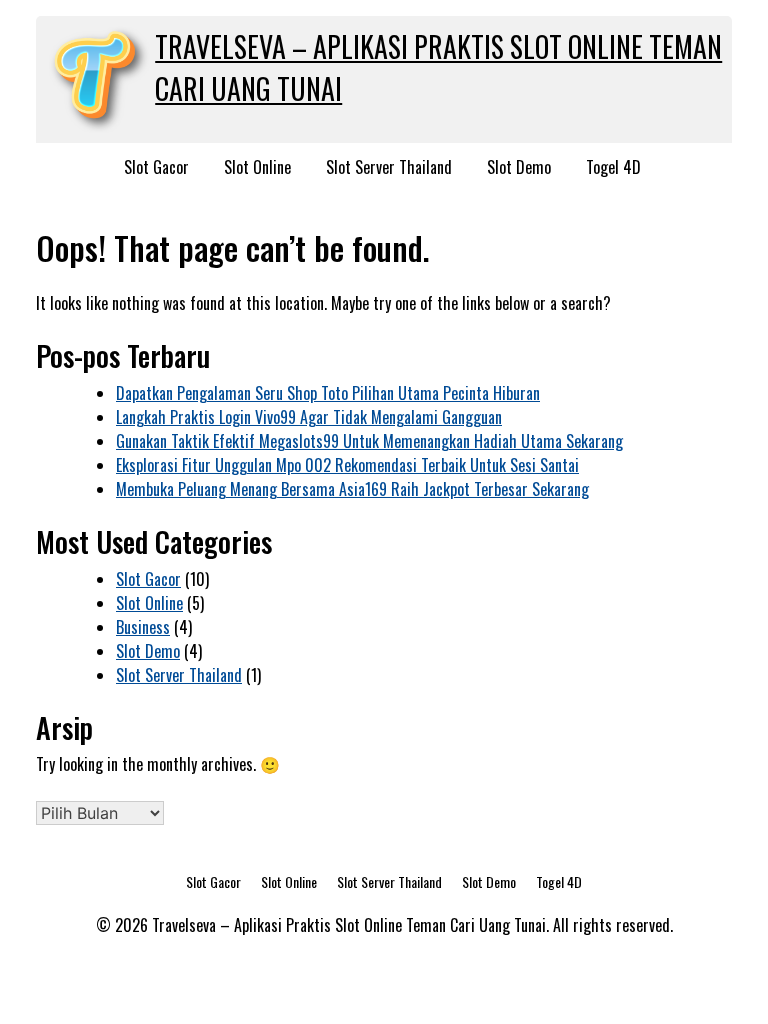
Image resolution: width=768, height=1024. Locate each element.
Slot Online (257, 167)
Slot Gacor (156, 167)
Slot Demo (519, 167)
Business (143, 627)
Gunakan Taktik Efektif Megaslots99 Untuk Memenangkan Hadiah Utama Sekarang (369, 441)
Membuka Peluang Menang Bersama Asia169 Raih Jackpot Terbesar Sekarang (352, 489)
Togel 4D (613, 167)
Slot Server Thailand (389, 167)
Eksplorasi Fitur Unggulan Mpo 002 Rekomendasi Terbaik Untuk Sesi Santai (347, 465)
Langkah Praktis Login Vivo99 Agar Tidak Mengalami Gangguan (309, 417)
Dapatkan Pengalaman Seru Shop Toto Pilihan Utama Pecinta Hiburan (328, 393)
